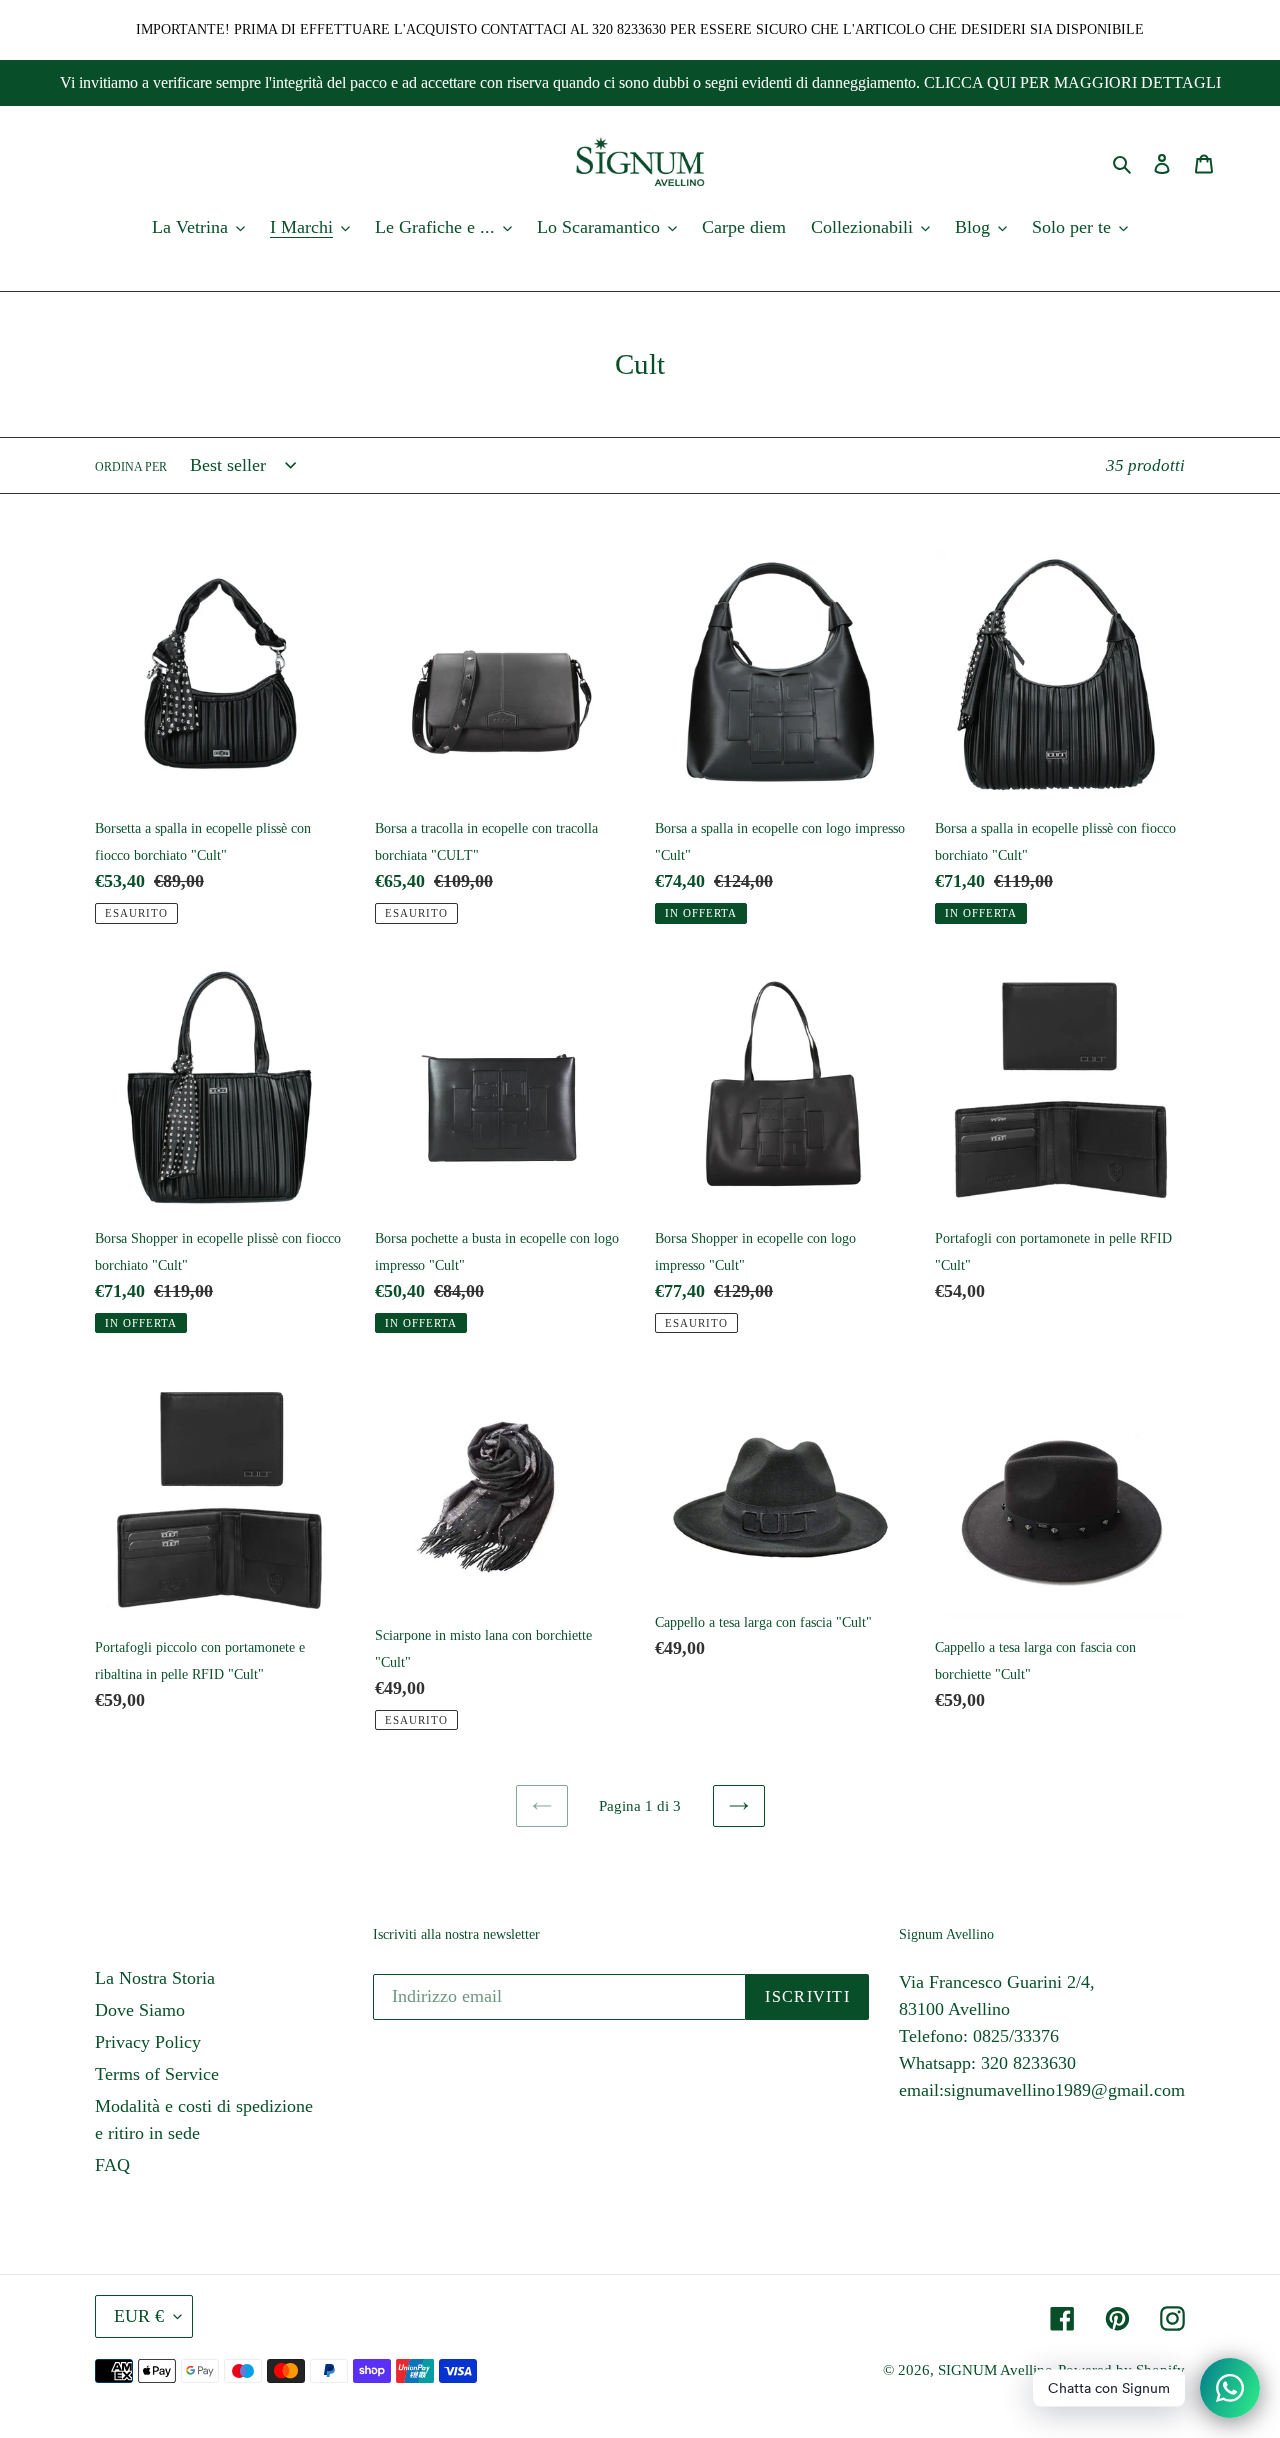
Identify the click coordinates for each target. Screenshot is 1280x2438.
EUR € (139, 2316)
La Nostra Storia (155, 1978)
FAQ (112, 2165)
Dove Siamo (140, 2010)
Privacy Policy (148, 2042)
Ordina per (131, 467)
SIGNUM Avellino (995, 2370)
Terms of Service (157, 2074)
